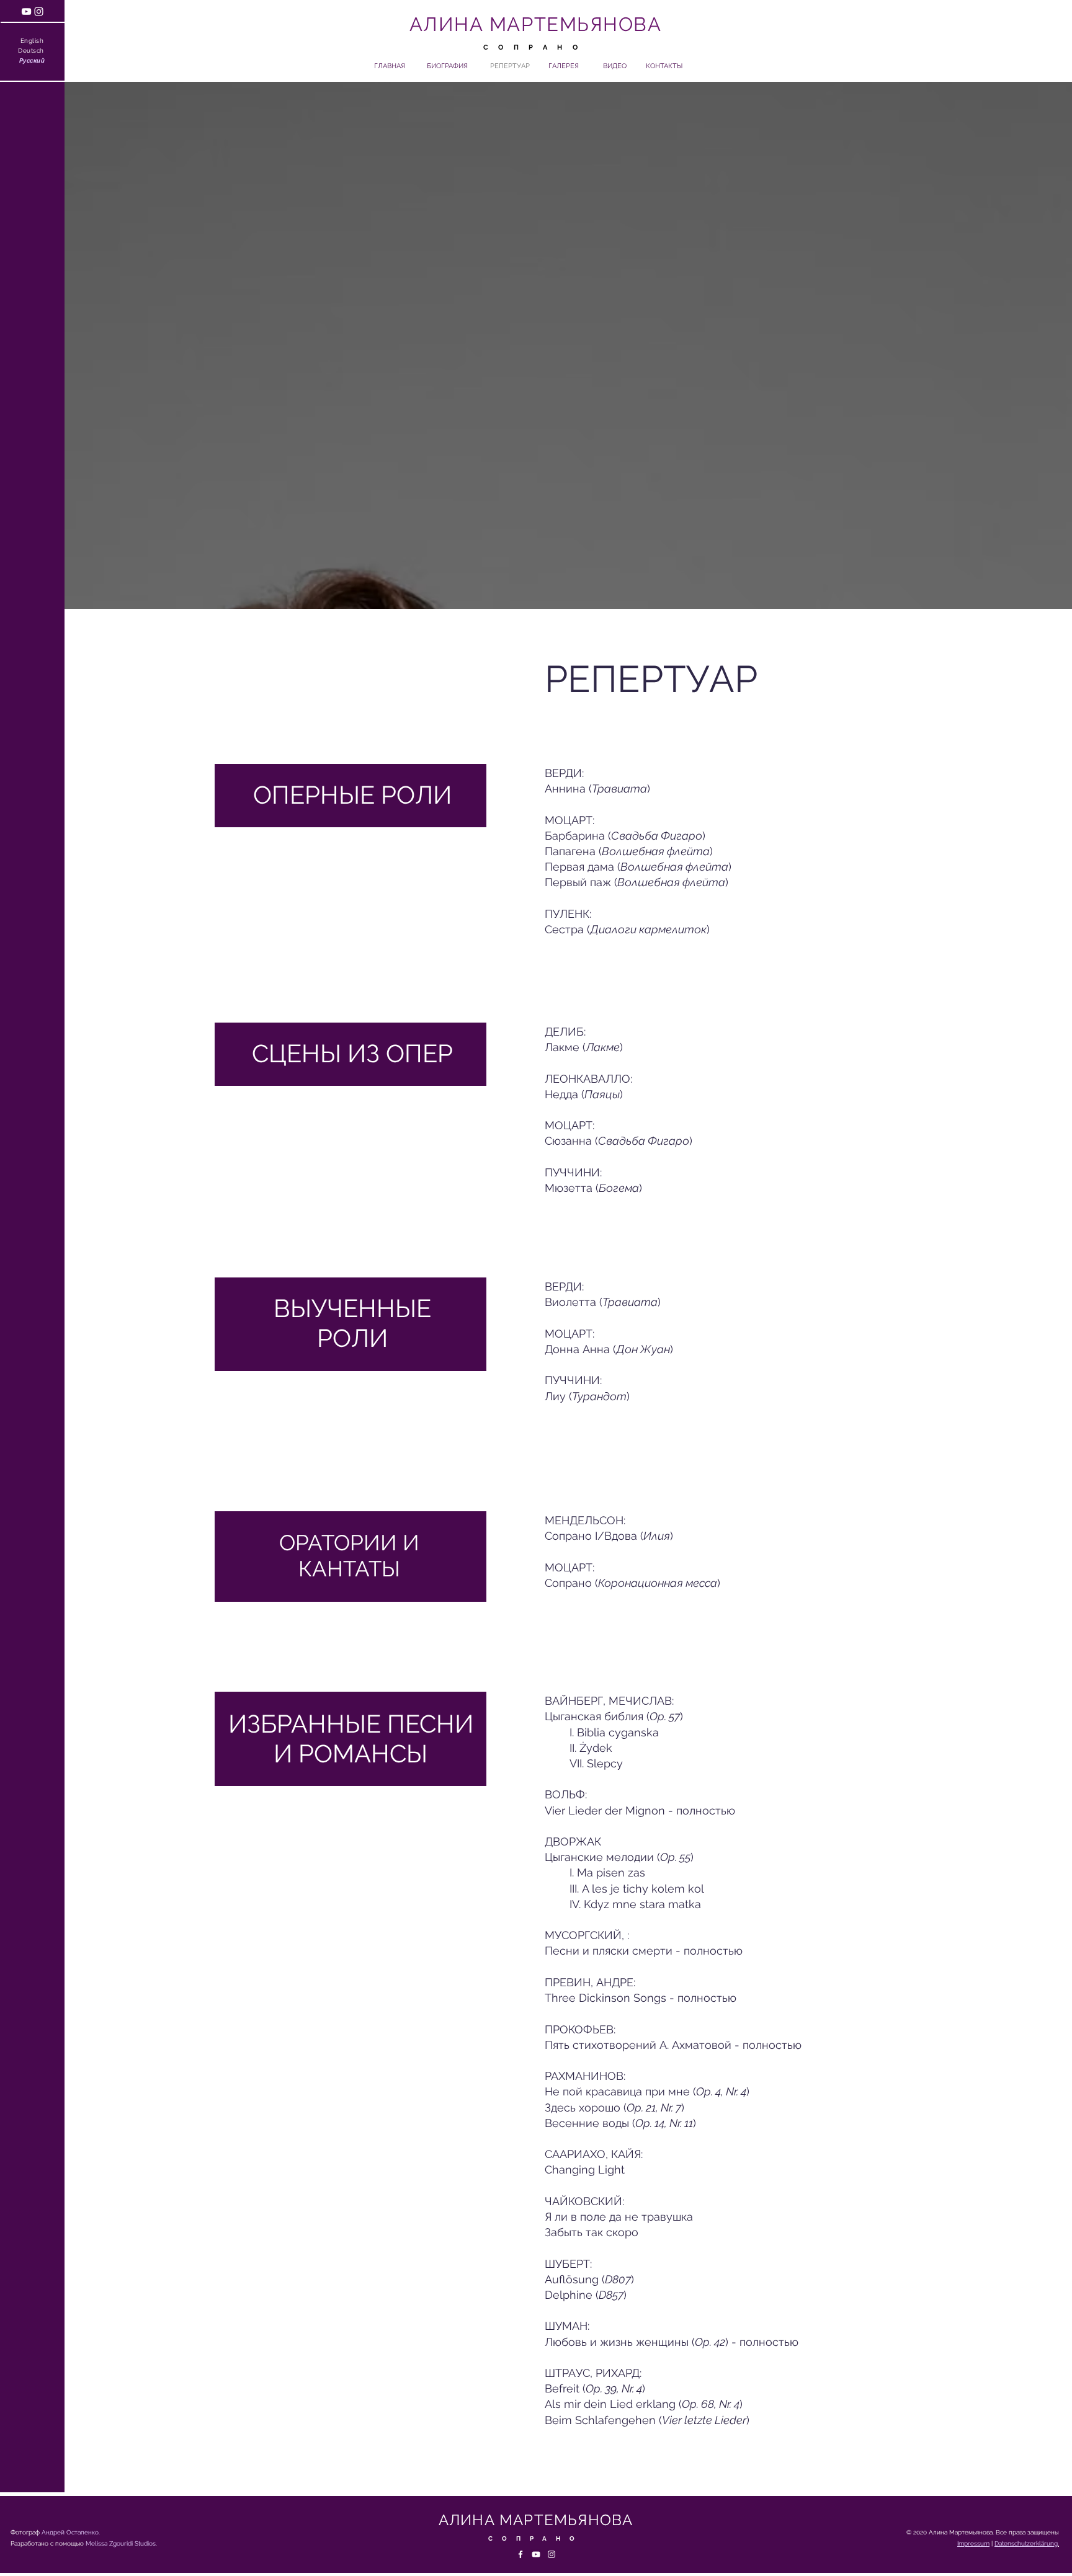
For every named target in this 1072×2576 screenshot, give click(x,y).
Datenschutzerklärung (1026, 2543)
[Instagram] (39, 11)
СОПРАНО (536, 47)
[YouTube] (26, 11)
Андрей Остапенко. (71, 2532)
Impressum (973, 2543)
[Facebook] (520, 2554)
